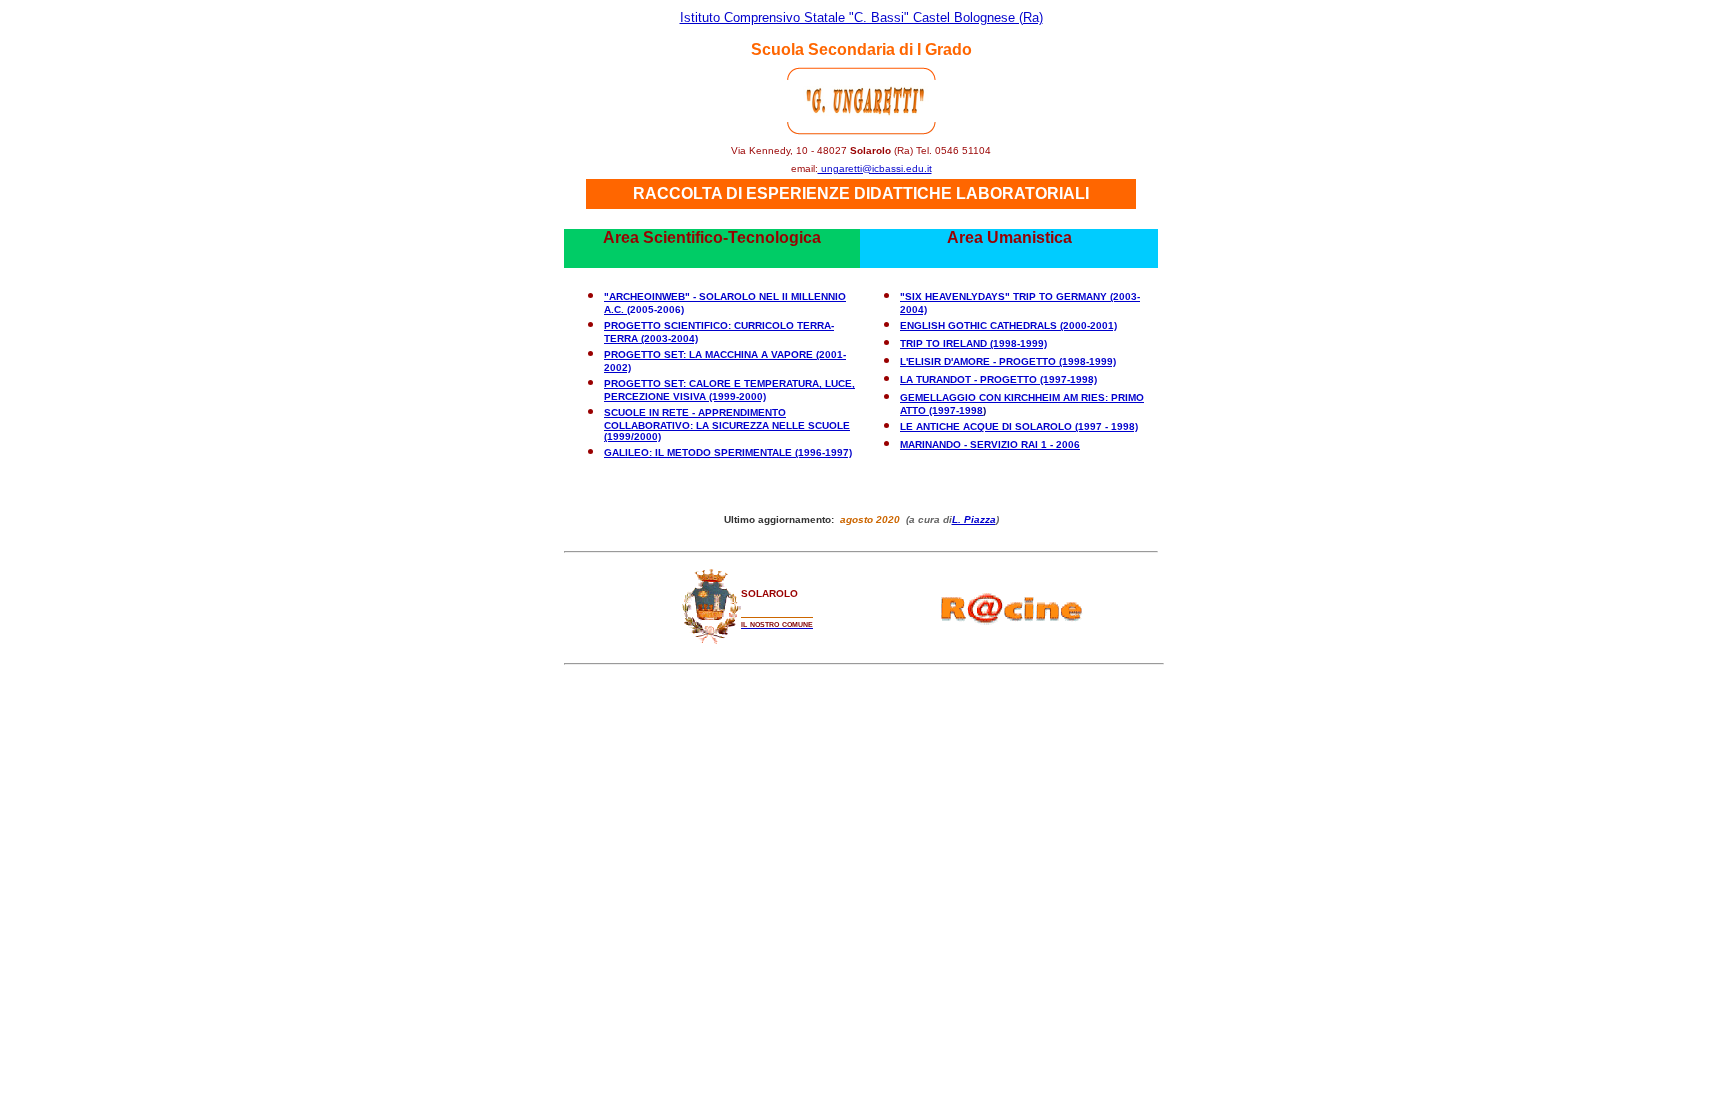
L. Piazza (974, 519)
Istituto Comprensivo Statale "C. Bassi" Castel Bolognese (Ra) (861, 17)
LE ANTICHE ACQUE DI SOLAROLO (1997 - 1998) (1019, 426)
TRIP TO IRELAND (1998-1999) (973, 343)
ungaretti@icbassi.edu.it (875, 168)
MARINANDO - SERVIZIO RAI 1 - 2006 (990, 444)
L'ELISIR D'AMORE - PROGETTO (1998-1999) (1008, 361)
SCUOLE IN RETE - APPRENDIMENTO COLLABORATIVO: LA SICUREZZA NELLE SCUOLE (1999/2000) (727, 424)
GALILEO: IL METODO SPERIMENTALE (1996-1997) (728, 452)
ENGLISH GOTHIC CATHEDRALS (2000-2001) (1008, 325)
